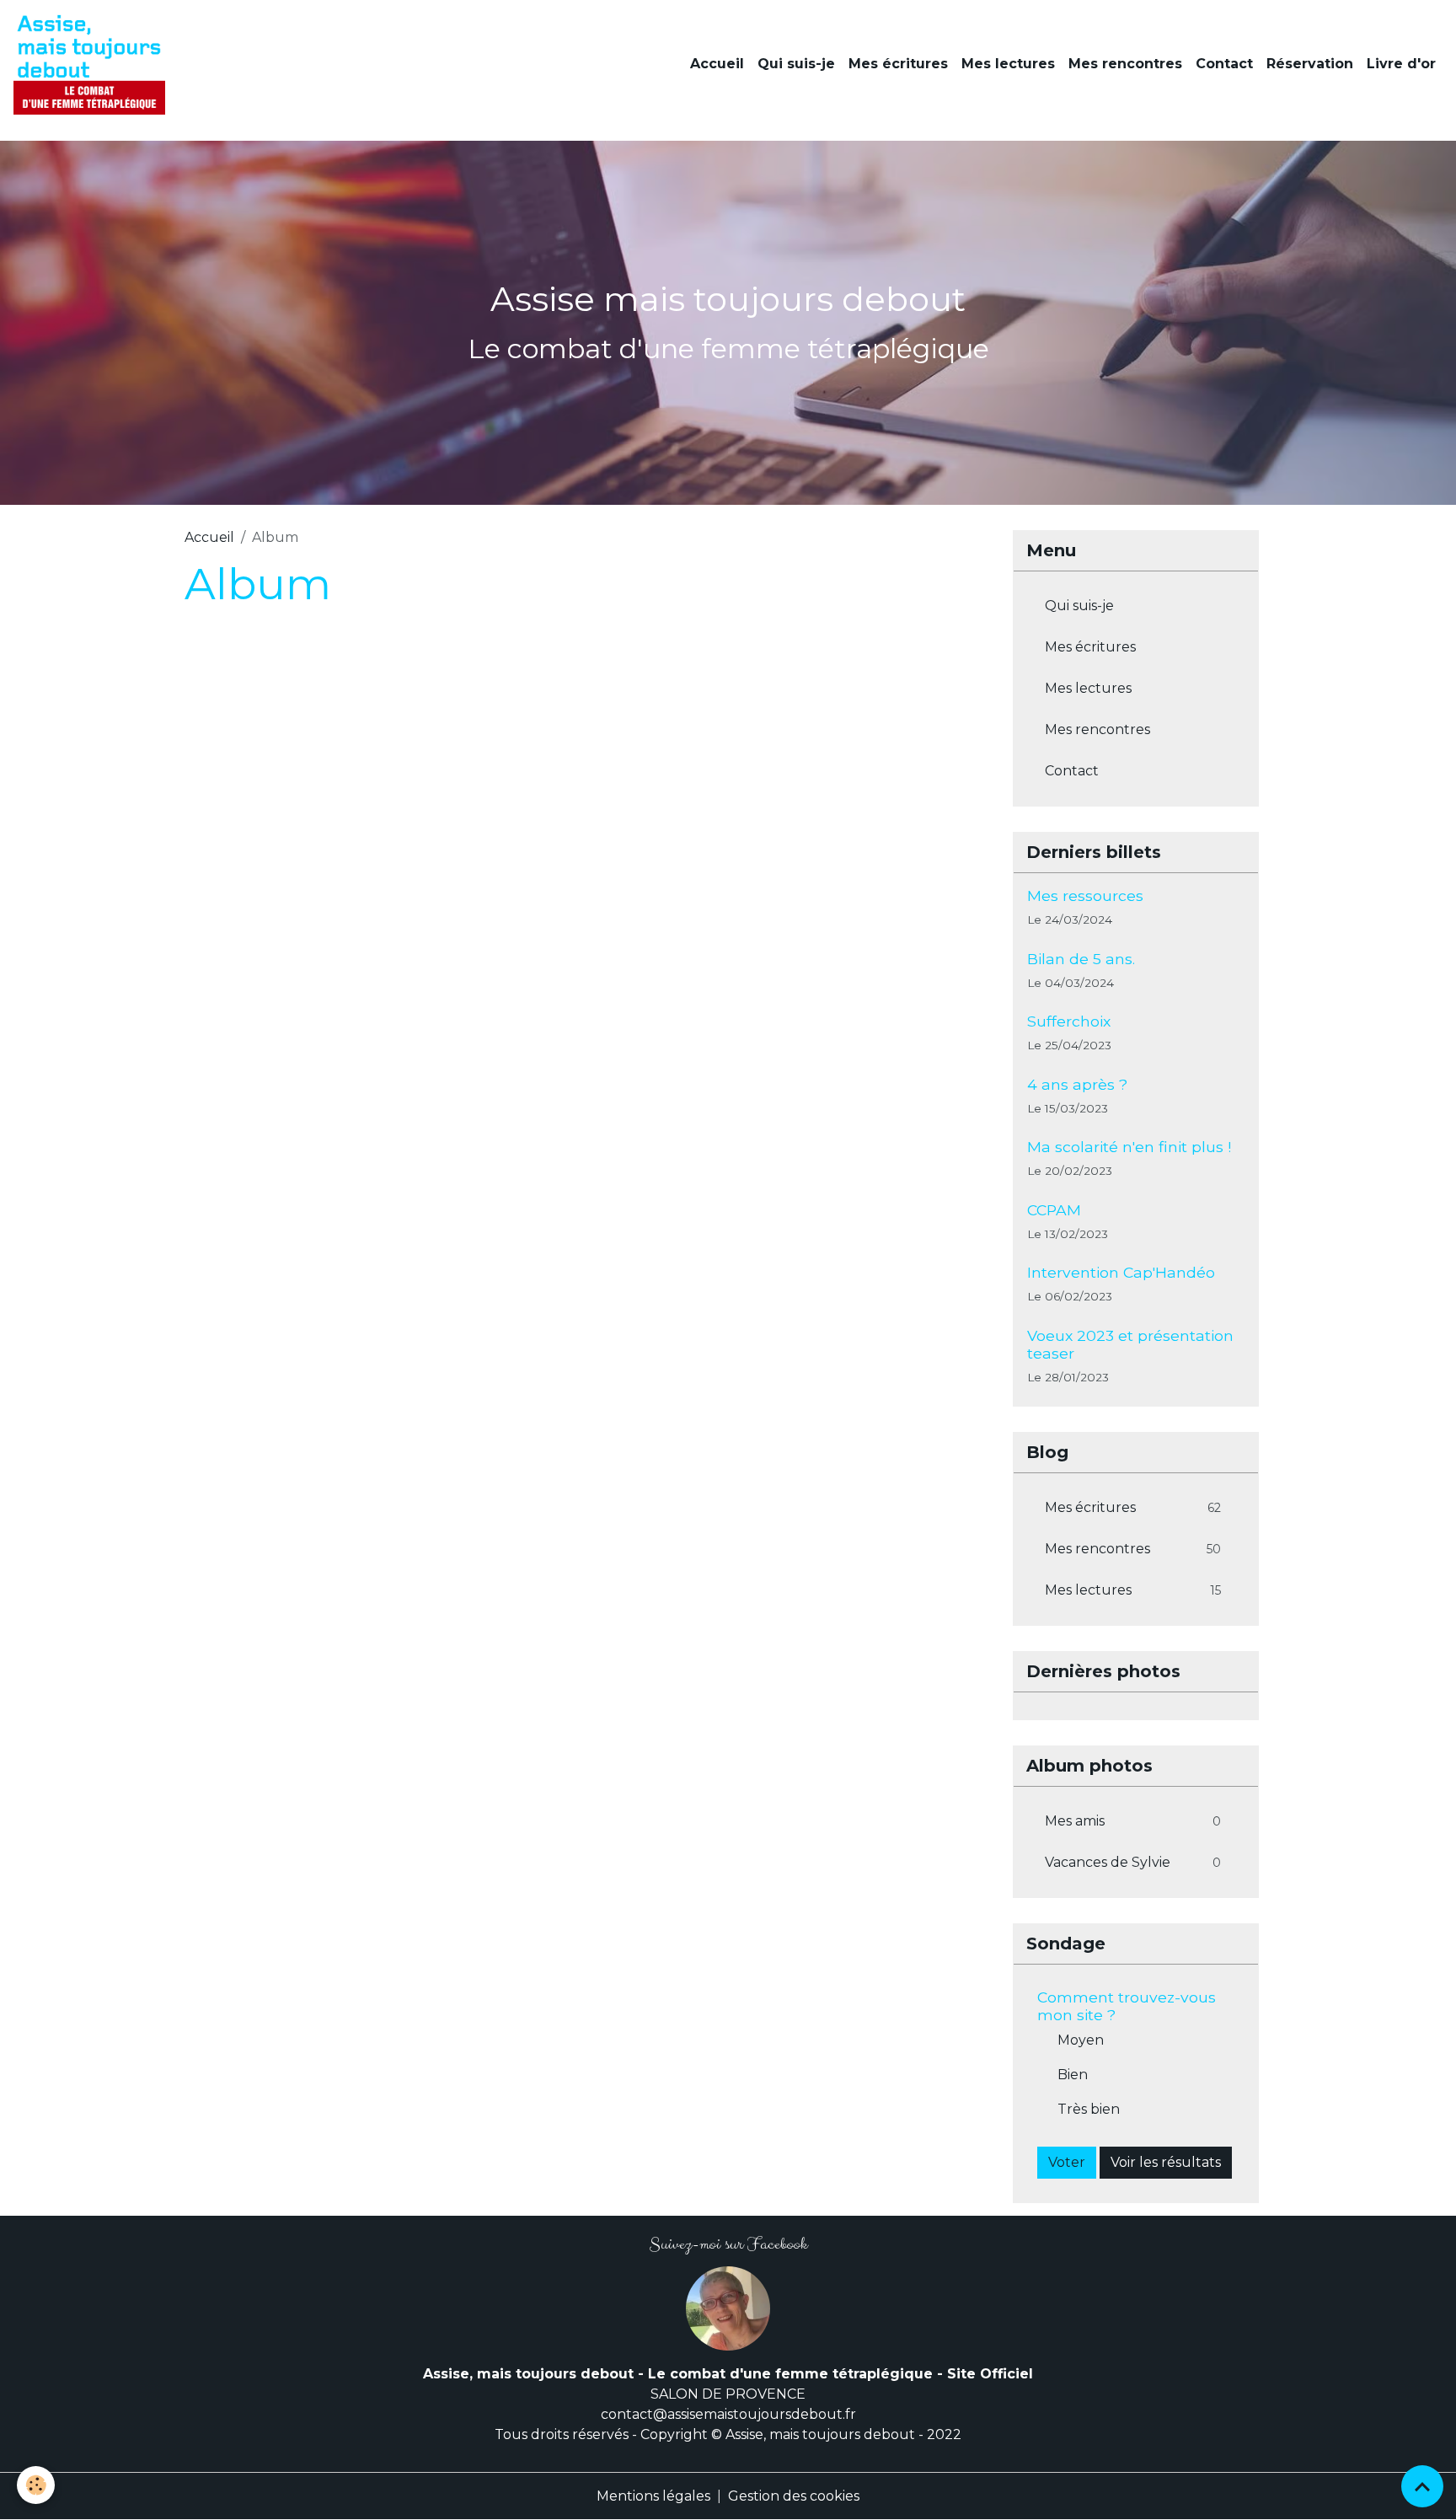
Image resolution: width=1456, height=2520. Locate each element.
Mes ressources (1085, 895)
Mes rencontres (1125, 64)
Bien (1073, 2075)
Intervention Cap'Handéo (1121, 1272)
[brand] (93, 64)
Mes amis (1133, 1821)
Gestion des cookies (794, 2496)
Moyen (1081, 2040)
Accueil (717, 64)
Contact (1224, 64)
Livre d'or (1401, 64)
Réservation (1310, 64)
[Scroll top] (1422, 2486)
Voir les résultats (1166, 2162)
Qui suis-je (796, 64)
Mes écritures (898, 64)
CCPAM (1054, 1210)
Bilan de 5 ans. (1081, 959)
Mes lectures (1008, 64)
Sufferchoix (1069, 1021)
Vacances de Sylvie (1133, 1862)
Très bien (1089, 2109)
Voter (1067, 2162)
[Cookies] (36, 2485)
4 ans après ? (1077, 1084)
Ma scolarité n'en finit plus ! (1129, 1147)
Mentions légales (653, 2496)
